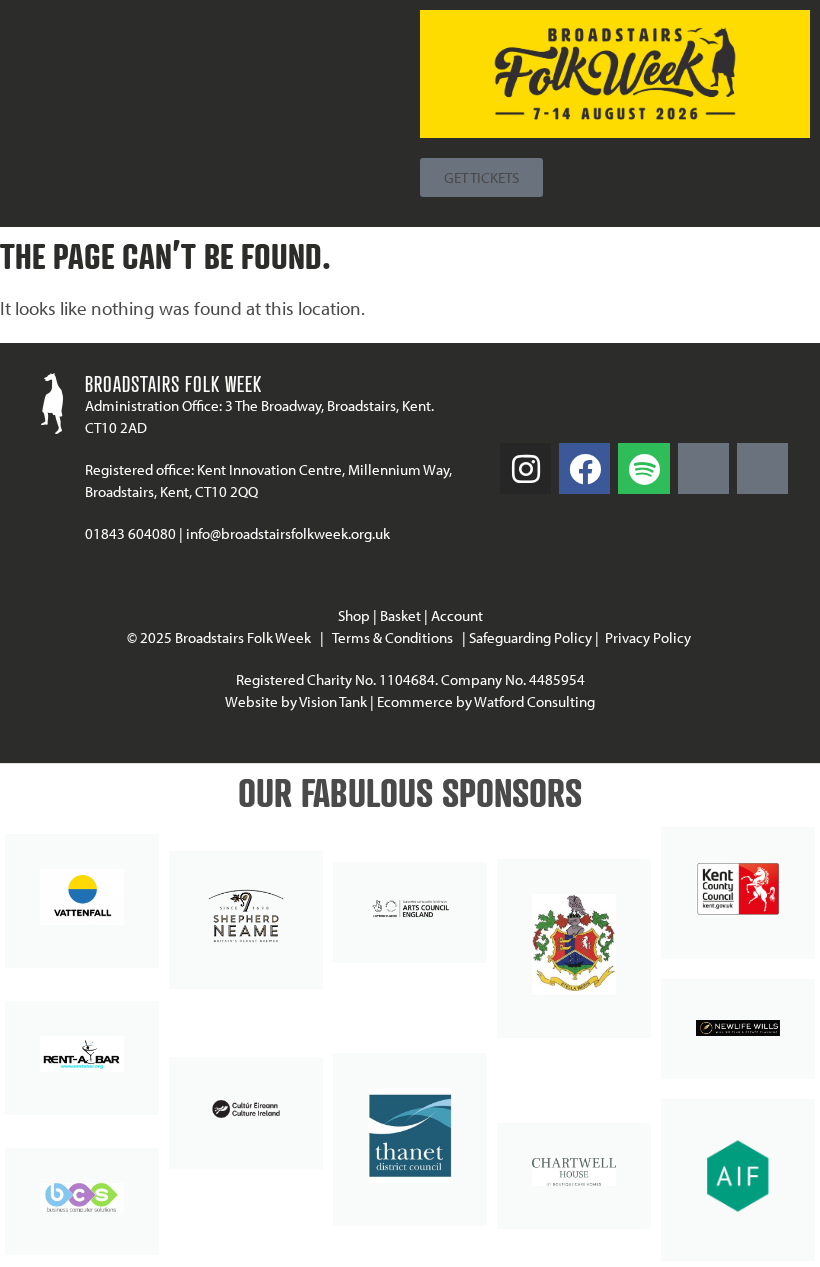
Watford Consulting (534, 701)
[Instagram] (525, 468)
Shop (354, 615)
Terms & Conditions (392, 637)
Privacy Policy (649, 637)
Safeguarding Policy (530, 637)
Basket (400, 615)
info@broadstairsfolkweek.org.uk (288, 533)
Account (457, 615)
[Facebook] (584, 468)
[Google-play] (703, 468)
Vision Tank (333, 701)
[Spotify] (643, 468)
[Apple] (762, 468)
